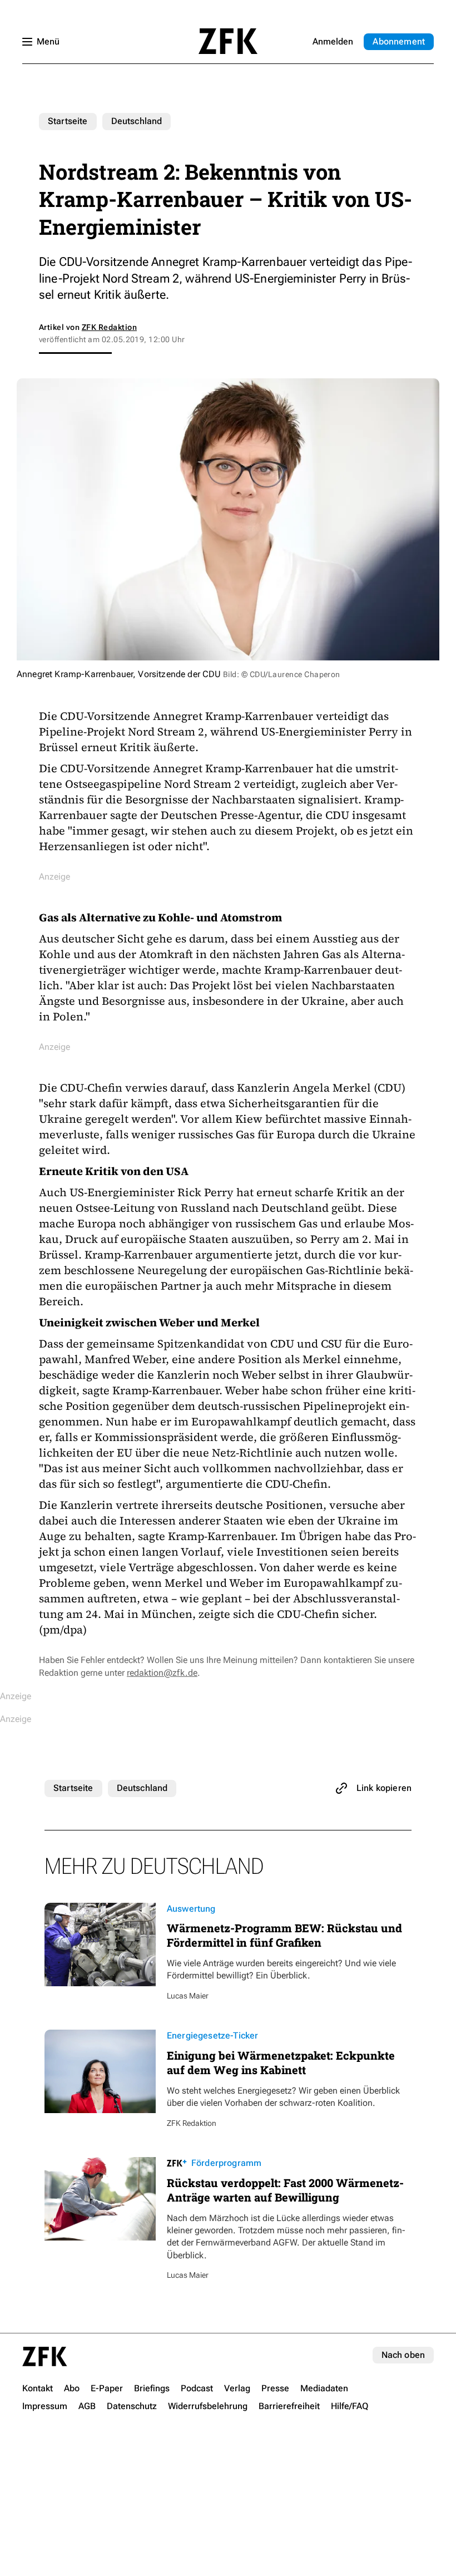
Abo (399, 41)
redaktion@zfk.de (162, 1673)
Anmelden (333, 41)
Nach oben (403, 2355)
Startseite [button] (228, 41)
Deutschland (137, 121)
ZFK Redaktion (109, 327)
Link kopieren (384, 1788)
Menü (48, 41)
